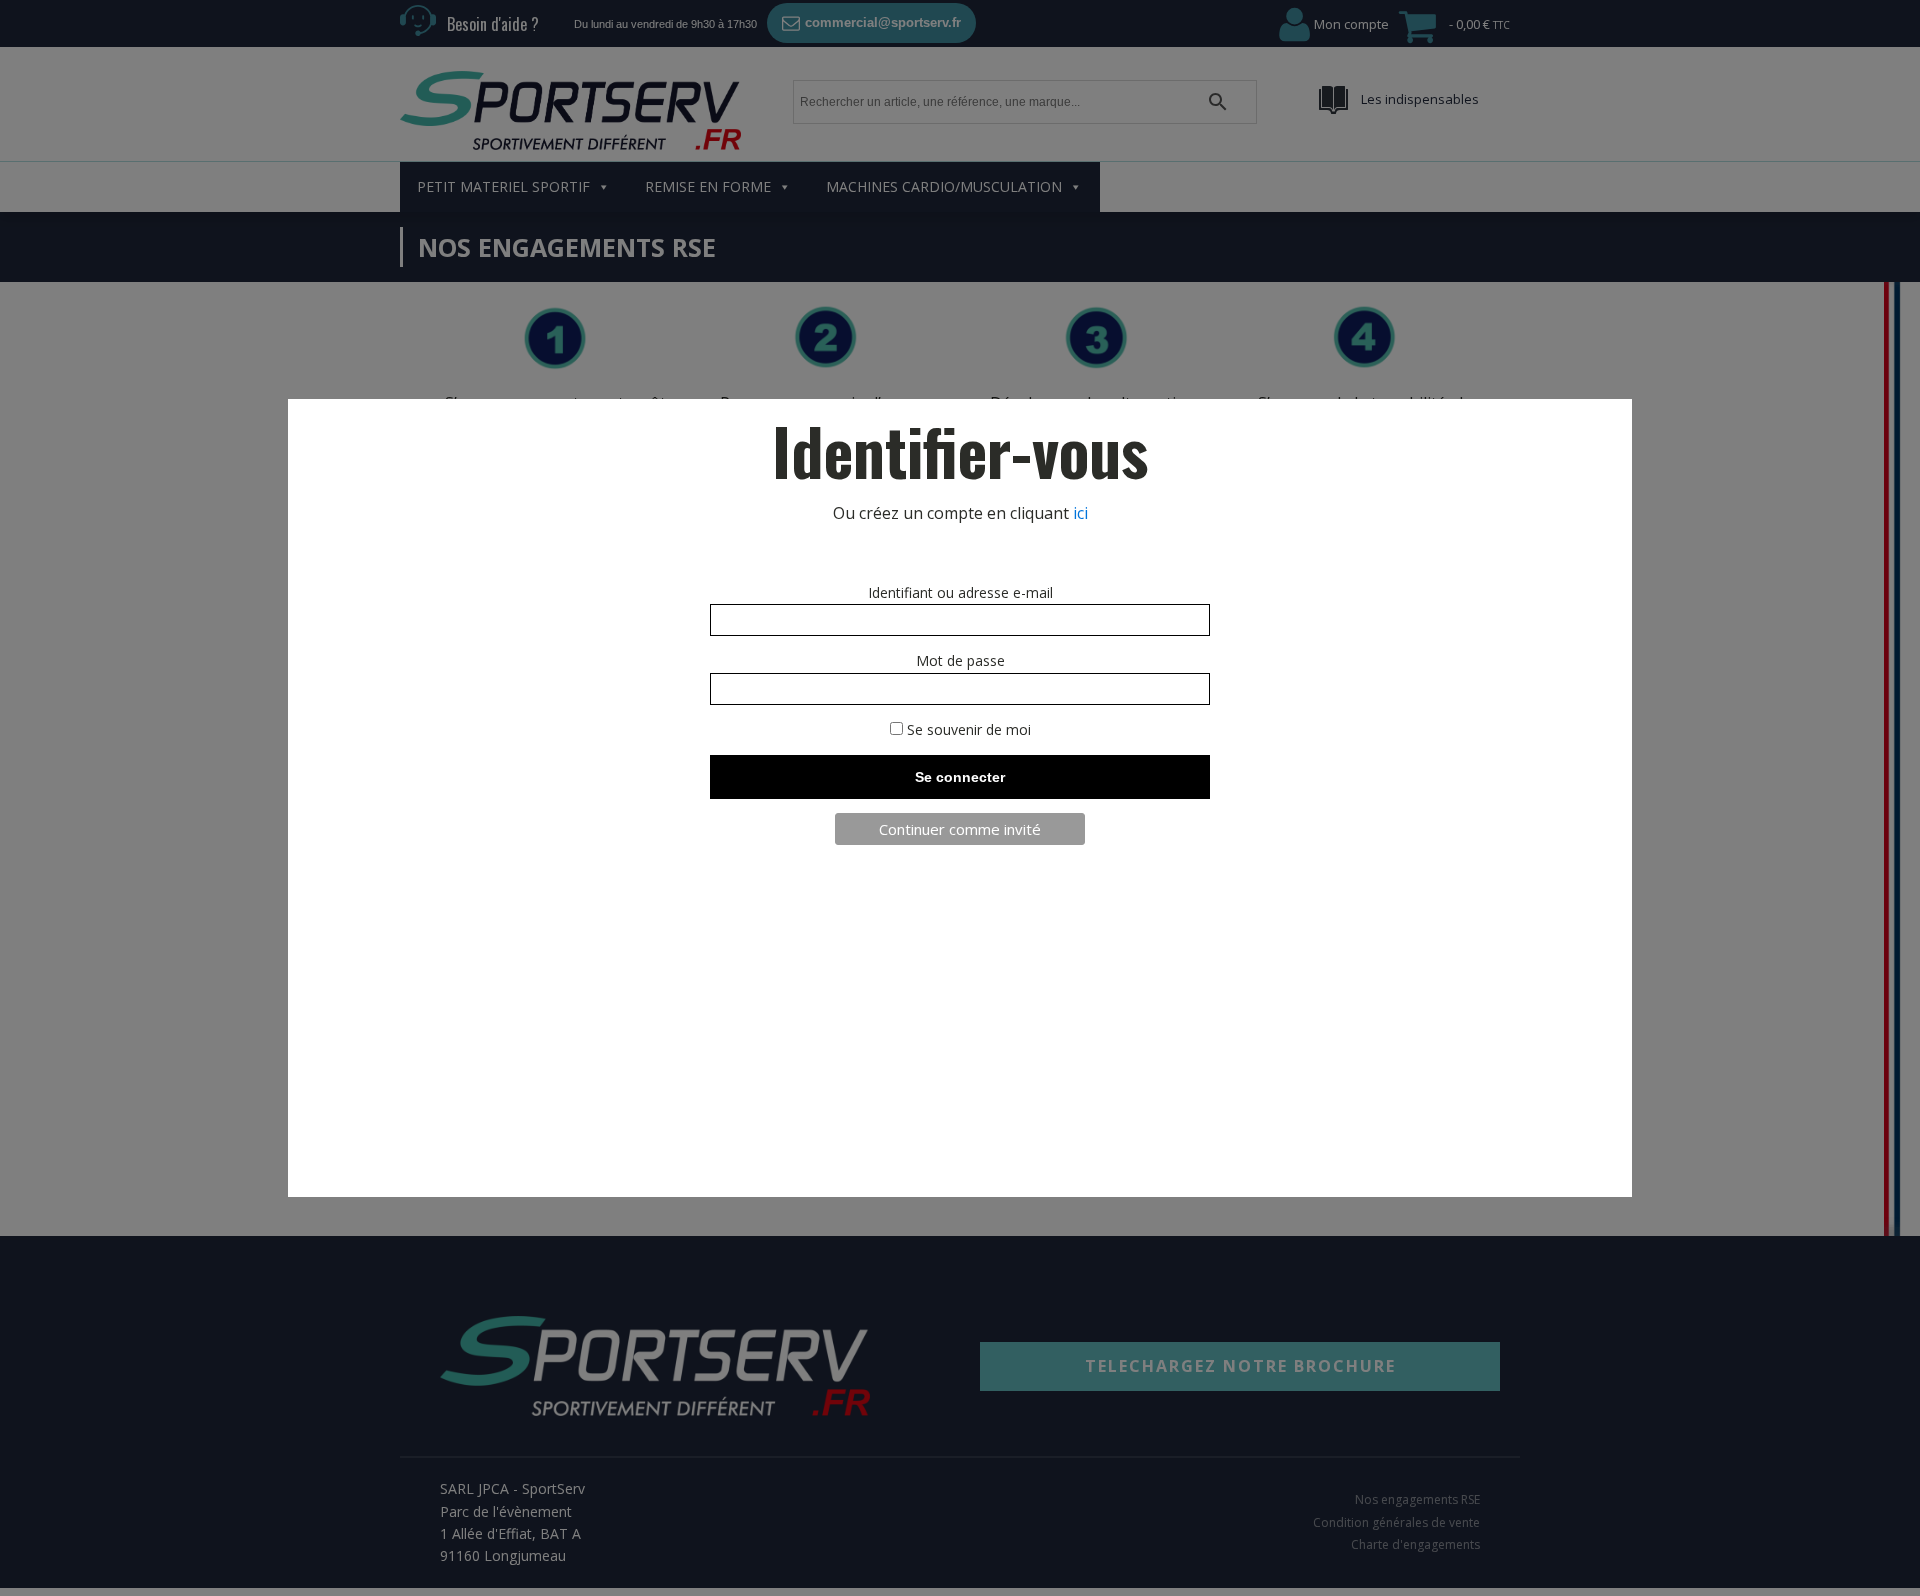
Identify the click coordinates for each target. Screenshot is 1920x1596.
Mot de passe (960, 660)
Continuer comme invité (960, 829)
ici (1080, 513)
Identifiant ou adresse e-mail (960, 592)
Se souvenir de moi (967, 729)
